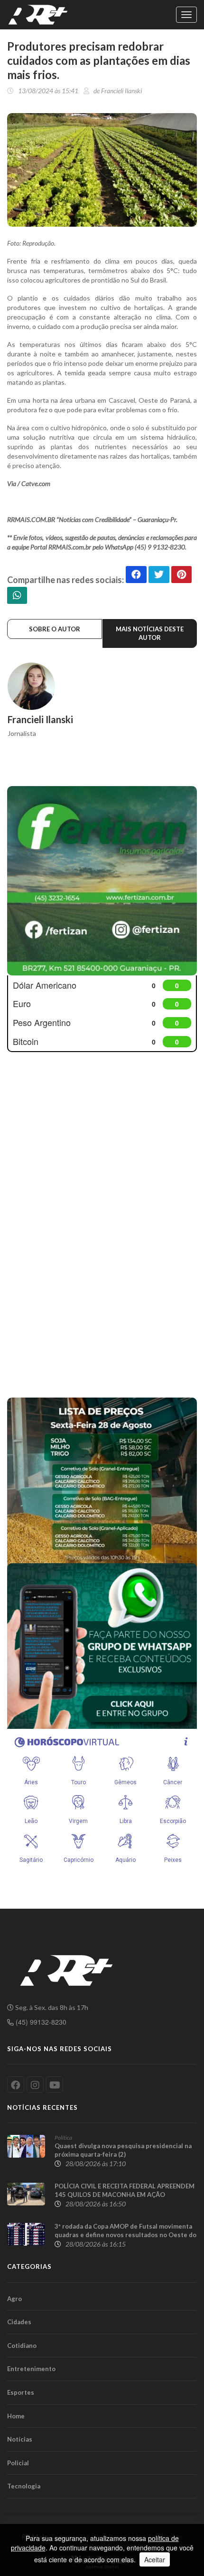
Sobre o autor (55, 629)
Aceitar (155, 2559)
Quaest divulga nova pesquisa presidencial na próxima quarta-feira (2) (123, 2150)
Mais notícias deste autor (150, 633)
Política (63, 2138)
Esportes (21, 2392)
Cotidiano (22, 2346)
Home (16, 2416)
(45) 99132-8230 (40, 2022)
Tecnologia (24, 2486)
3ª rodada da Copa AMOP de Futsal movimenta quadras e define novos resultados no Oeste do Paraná (125, 2235)
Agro (14, 2299)
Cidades (19, 2322)
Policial (18, 2463)
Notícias (20, 2439)
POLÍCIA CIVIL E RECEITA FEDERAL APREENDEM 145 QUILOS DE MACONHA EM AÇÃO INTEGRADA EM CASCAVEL (125, 2195)
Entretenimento (31, 2369)
